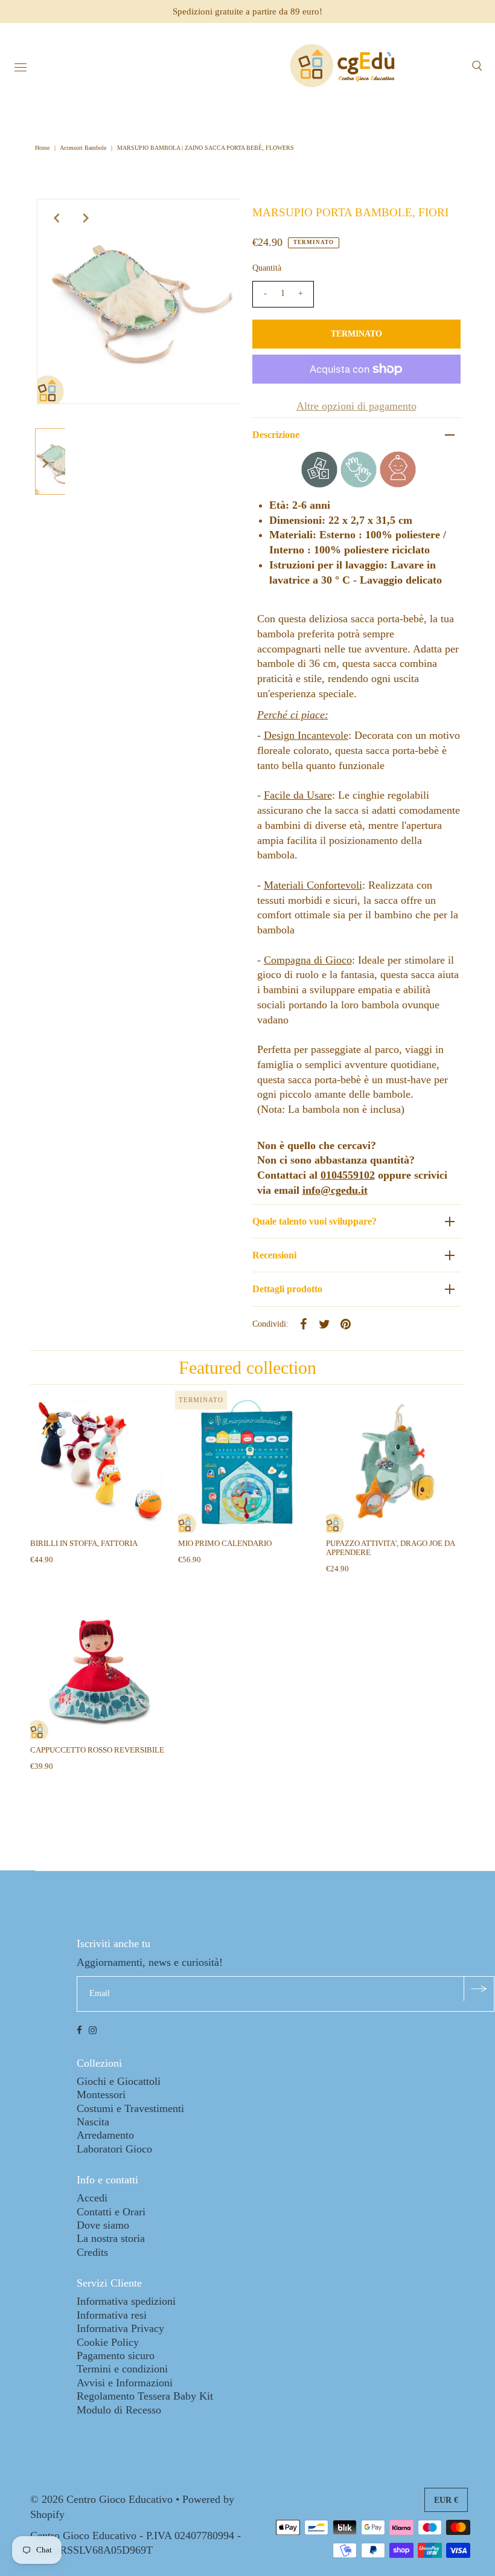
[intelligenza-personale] (398, 484)
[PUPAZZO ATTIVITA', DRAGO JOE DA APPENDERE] (395, 1463)
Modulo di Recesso (119, 2410)
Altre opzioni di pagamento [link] (356, 406)
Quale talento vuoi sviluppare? (315, 1221)
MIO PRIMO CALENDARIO (225, 1543)
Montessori (101, 2095)
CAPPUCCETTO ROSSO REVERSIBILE (97, 1750)
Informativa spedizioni (126, 2301)
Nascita (93, 2122)
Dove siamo (103, 2225)
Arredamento (105, 2135)
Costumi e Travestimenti (130, 2108)
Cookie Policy (108, 2342)
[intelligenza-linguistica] (319, 484)
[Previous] (56, 218)
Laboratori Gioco (114, 2149)
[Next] (86, 218)
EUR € (446, 2500)
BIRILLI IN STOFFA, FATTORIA (84, 1543)
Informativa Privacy (120, 2328)
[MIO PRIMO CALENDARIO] (247, 1463)
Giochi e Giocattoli (119, 2081)
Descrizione (276, 435)
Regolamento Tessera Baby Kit (145, 2396)
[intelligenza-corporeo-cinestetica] (359, 484)
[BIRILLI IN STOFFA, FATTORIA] (100, 1463)
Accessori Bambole (83, 148)
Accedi (92, 2198)
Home (43, 148)
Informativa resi (112, 2315)
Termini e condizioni (122, 2369)
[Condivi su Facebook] (304, 1323)
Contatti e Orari (111, 2212)
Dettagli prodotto (287, 1289)
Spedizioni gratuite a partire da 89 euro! (247, 11)
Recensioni (274, 1255)
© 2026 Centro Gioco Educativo (101, 2499)
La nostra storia (111, 2238)
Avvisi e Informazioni (125, 2383)
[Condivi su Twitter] (325, 1323)
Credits (92, 2252)
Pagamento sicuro (116, 2355)
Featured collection (247, 1367)
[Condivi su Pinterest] (346, 1323)
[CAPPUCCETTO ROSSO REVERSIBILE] (100, 1670)
